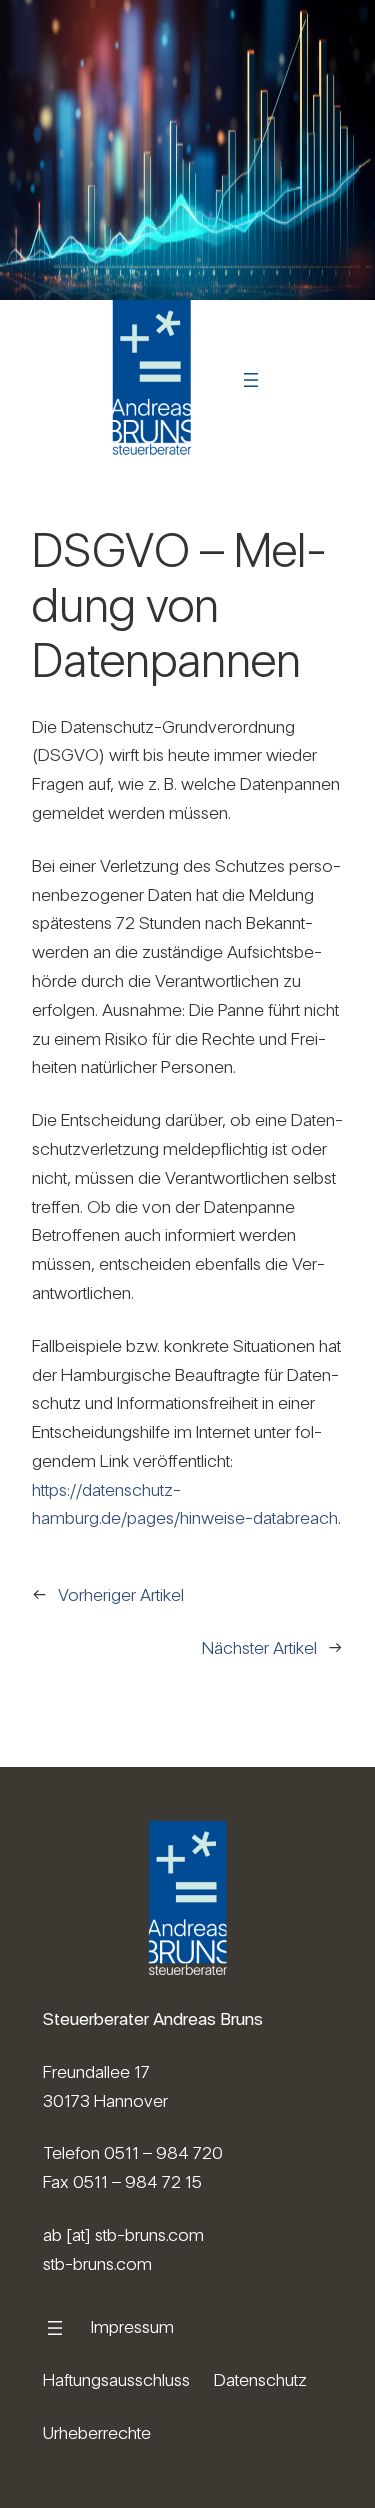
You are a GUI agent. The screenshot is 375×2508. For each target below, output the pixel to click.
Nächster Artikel (259, 1647)
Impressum (132, 2326)
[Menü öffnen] (251, 380)
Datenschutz (260, 2379)
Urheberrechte (97, 2432)
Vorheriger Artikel (121, 1594)
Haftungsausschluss (116, 2379)
